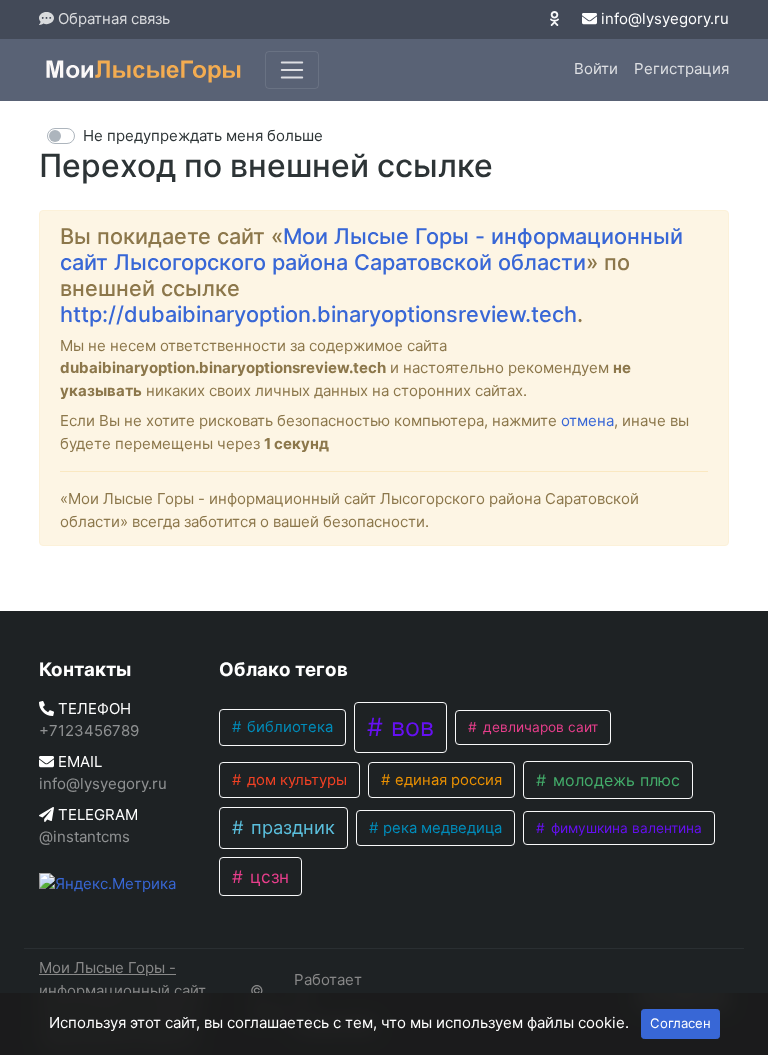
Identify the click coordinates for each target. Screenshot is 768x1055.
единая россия (446, 780)
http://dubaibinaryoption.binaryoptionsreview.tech (318, 314)
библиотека (288, 727)
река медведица (440, 828)
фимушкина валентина (624, 828)
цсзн (267, 876)
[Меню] (292, 70)
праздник (290, 827)
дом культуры (295, 780)
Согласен (680, 1023)
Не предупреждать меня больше (203, 135)
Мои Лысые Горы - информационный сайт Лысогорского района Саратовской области (371, 249)
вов (409, 727)
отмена (587, 420)
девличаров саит (538, 727)
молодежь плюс (614, 780)
